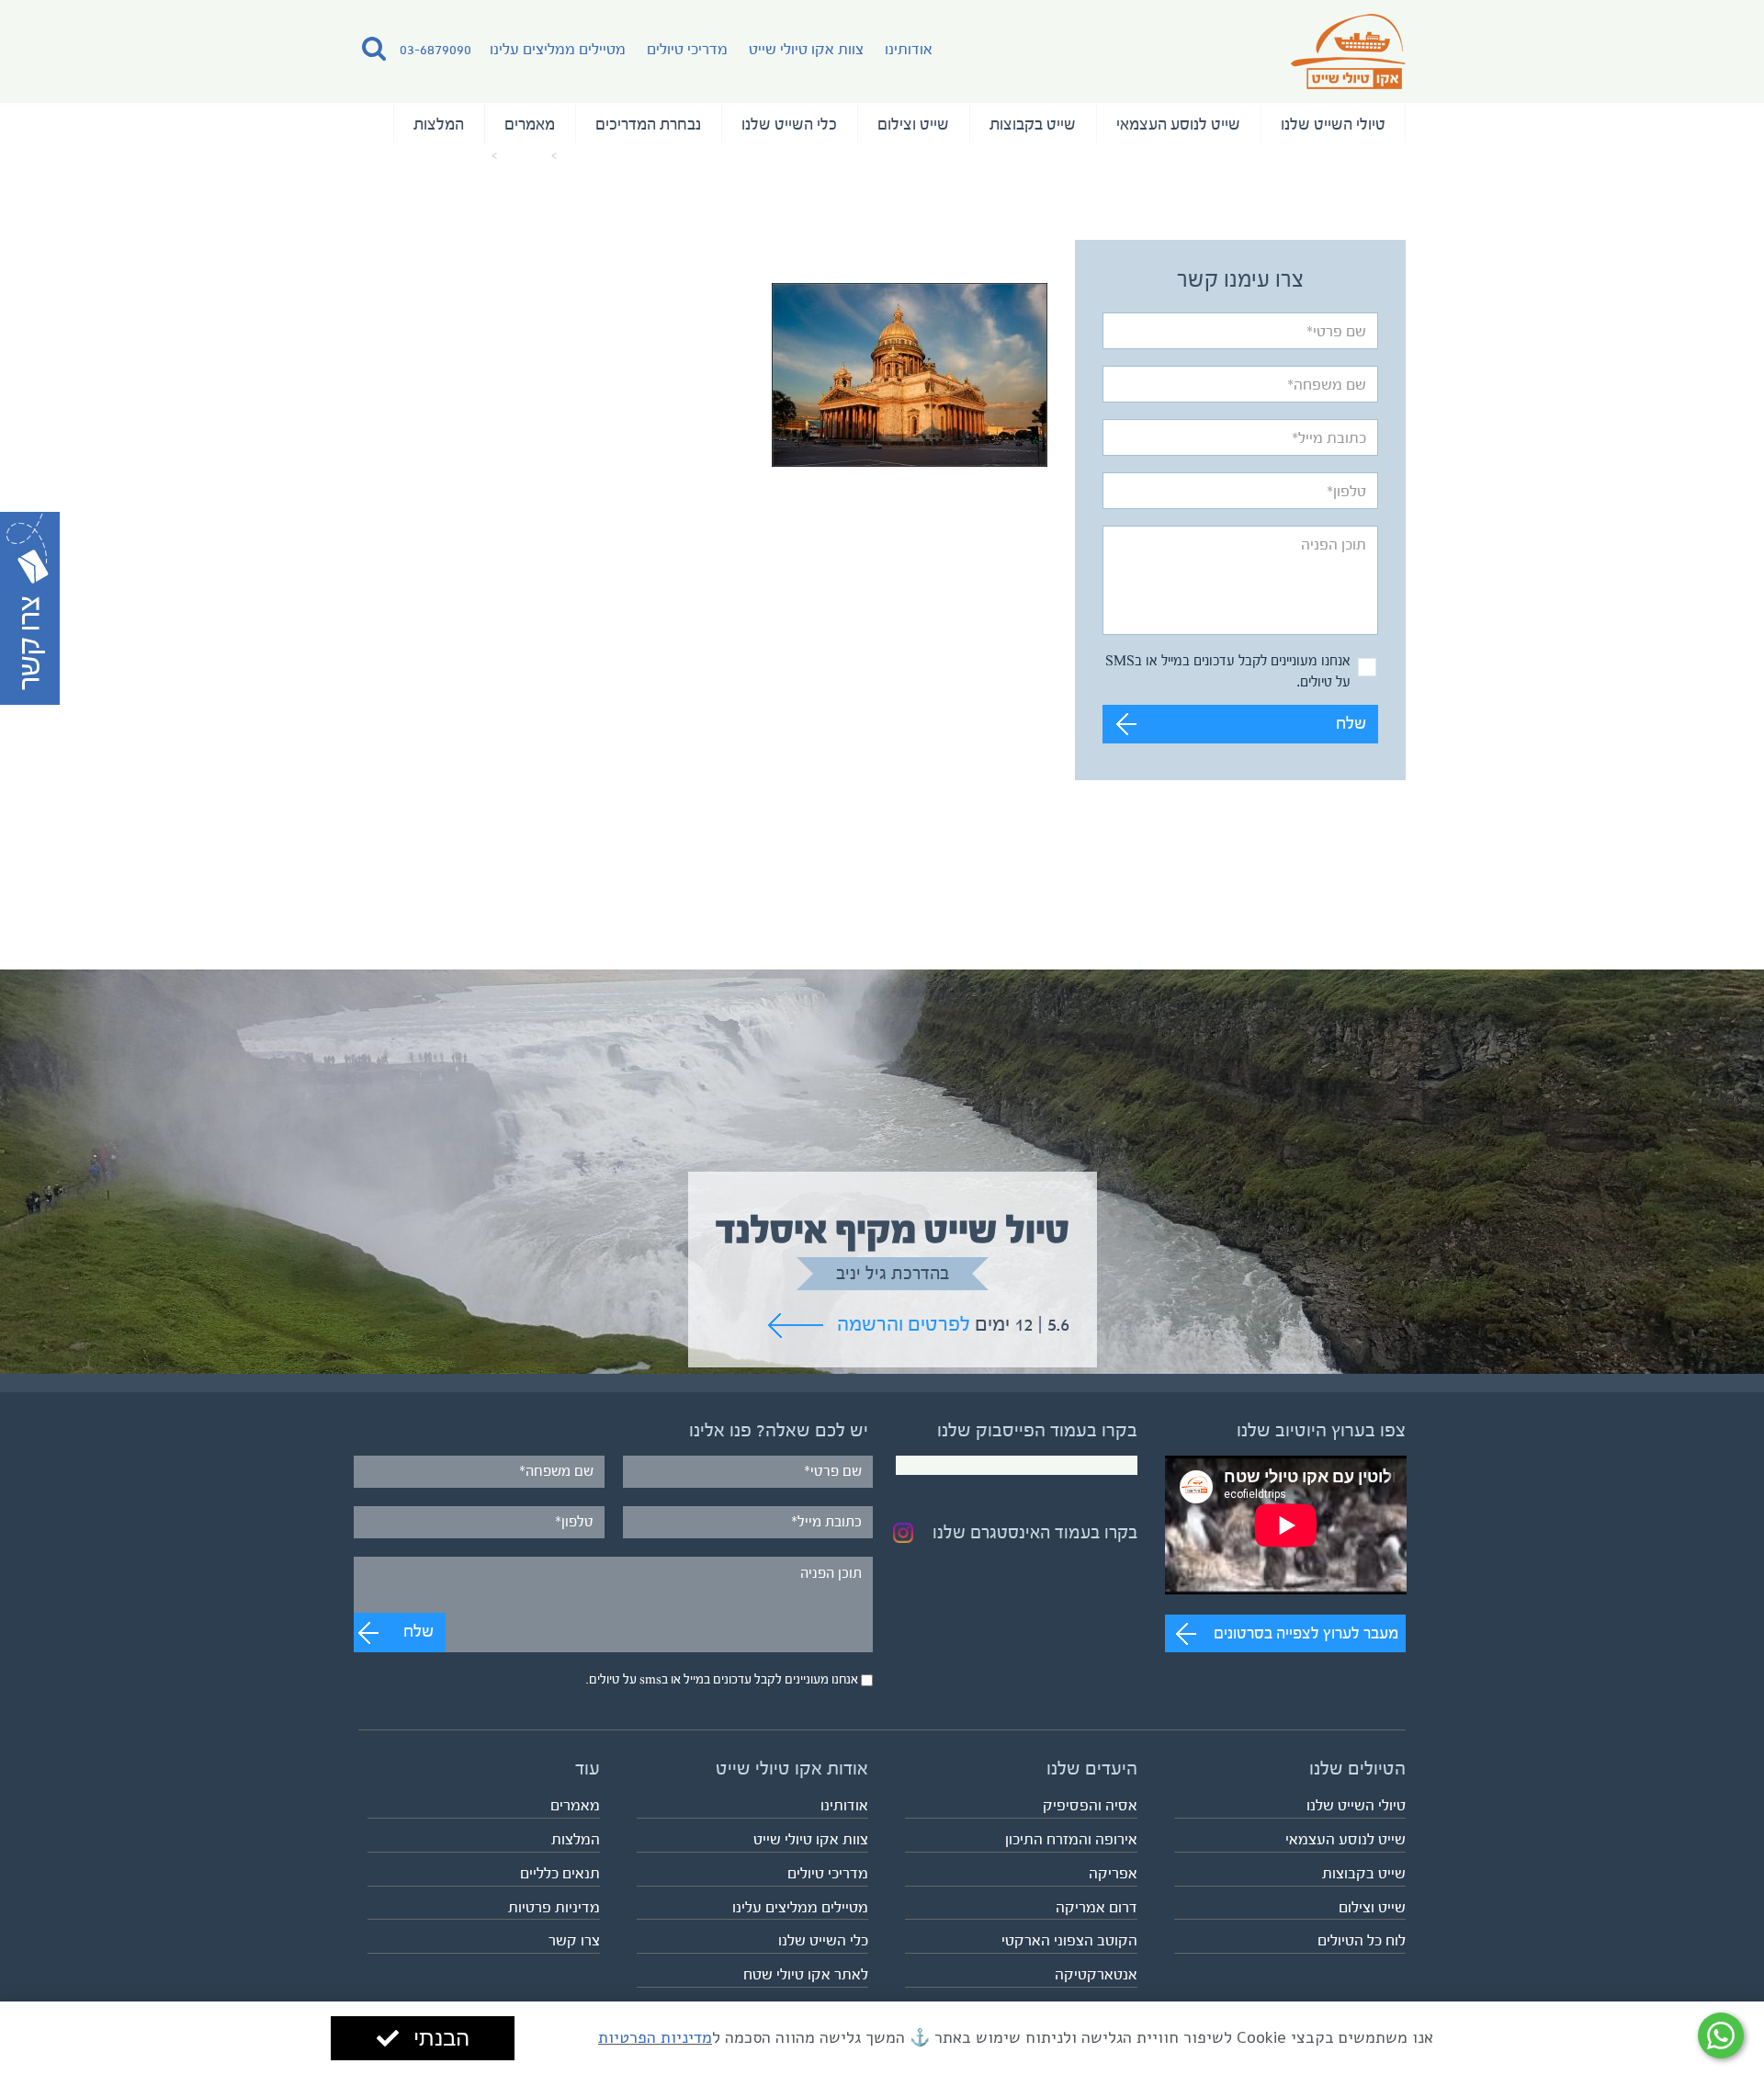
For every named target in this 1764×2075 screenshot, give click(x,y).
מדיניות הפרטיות (655, 2037)
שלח (1351, 724)
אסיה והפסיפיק (1090, 1805)
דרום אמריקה (1097, 1907)
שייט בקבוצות (1033, 124)
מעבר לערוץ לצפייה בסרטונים (1306, 1633)
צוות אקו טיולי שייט (806, 49)
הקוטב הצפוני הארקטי (1069, 1940)
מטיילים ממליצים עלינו (558, 49)
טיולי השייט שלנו (1333, 124)
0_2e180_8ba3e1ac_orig (423, 156)
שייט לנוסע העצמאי (1178, 124)
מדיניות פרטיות (554, 1907)
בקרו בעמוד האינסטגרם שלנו (1035, 1533)
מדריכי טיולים (687, 49)
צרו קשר (574, 1940)
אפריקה (1113, 1873)
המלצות (439, 124)
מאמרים (530, 124)
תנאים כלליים (560, 1873)
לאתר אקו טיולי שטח (806, 1974)
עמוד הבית (591, 156)
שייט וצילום (913, 124)
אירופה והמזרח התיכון (1071, 1839)
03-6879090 (435, 49)
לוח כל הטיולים (1362, 1940)
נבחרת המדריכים (648, 124)
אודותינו (909, 49)
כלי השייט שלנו (789, 124)
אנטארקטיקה (1096, 1974)
